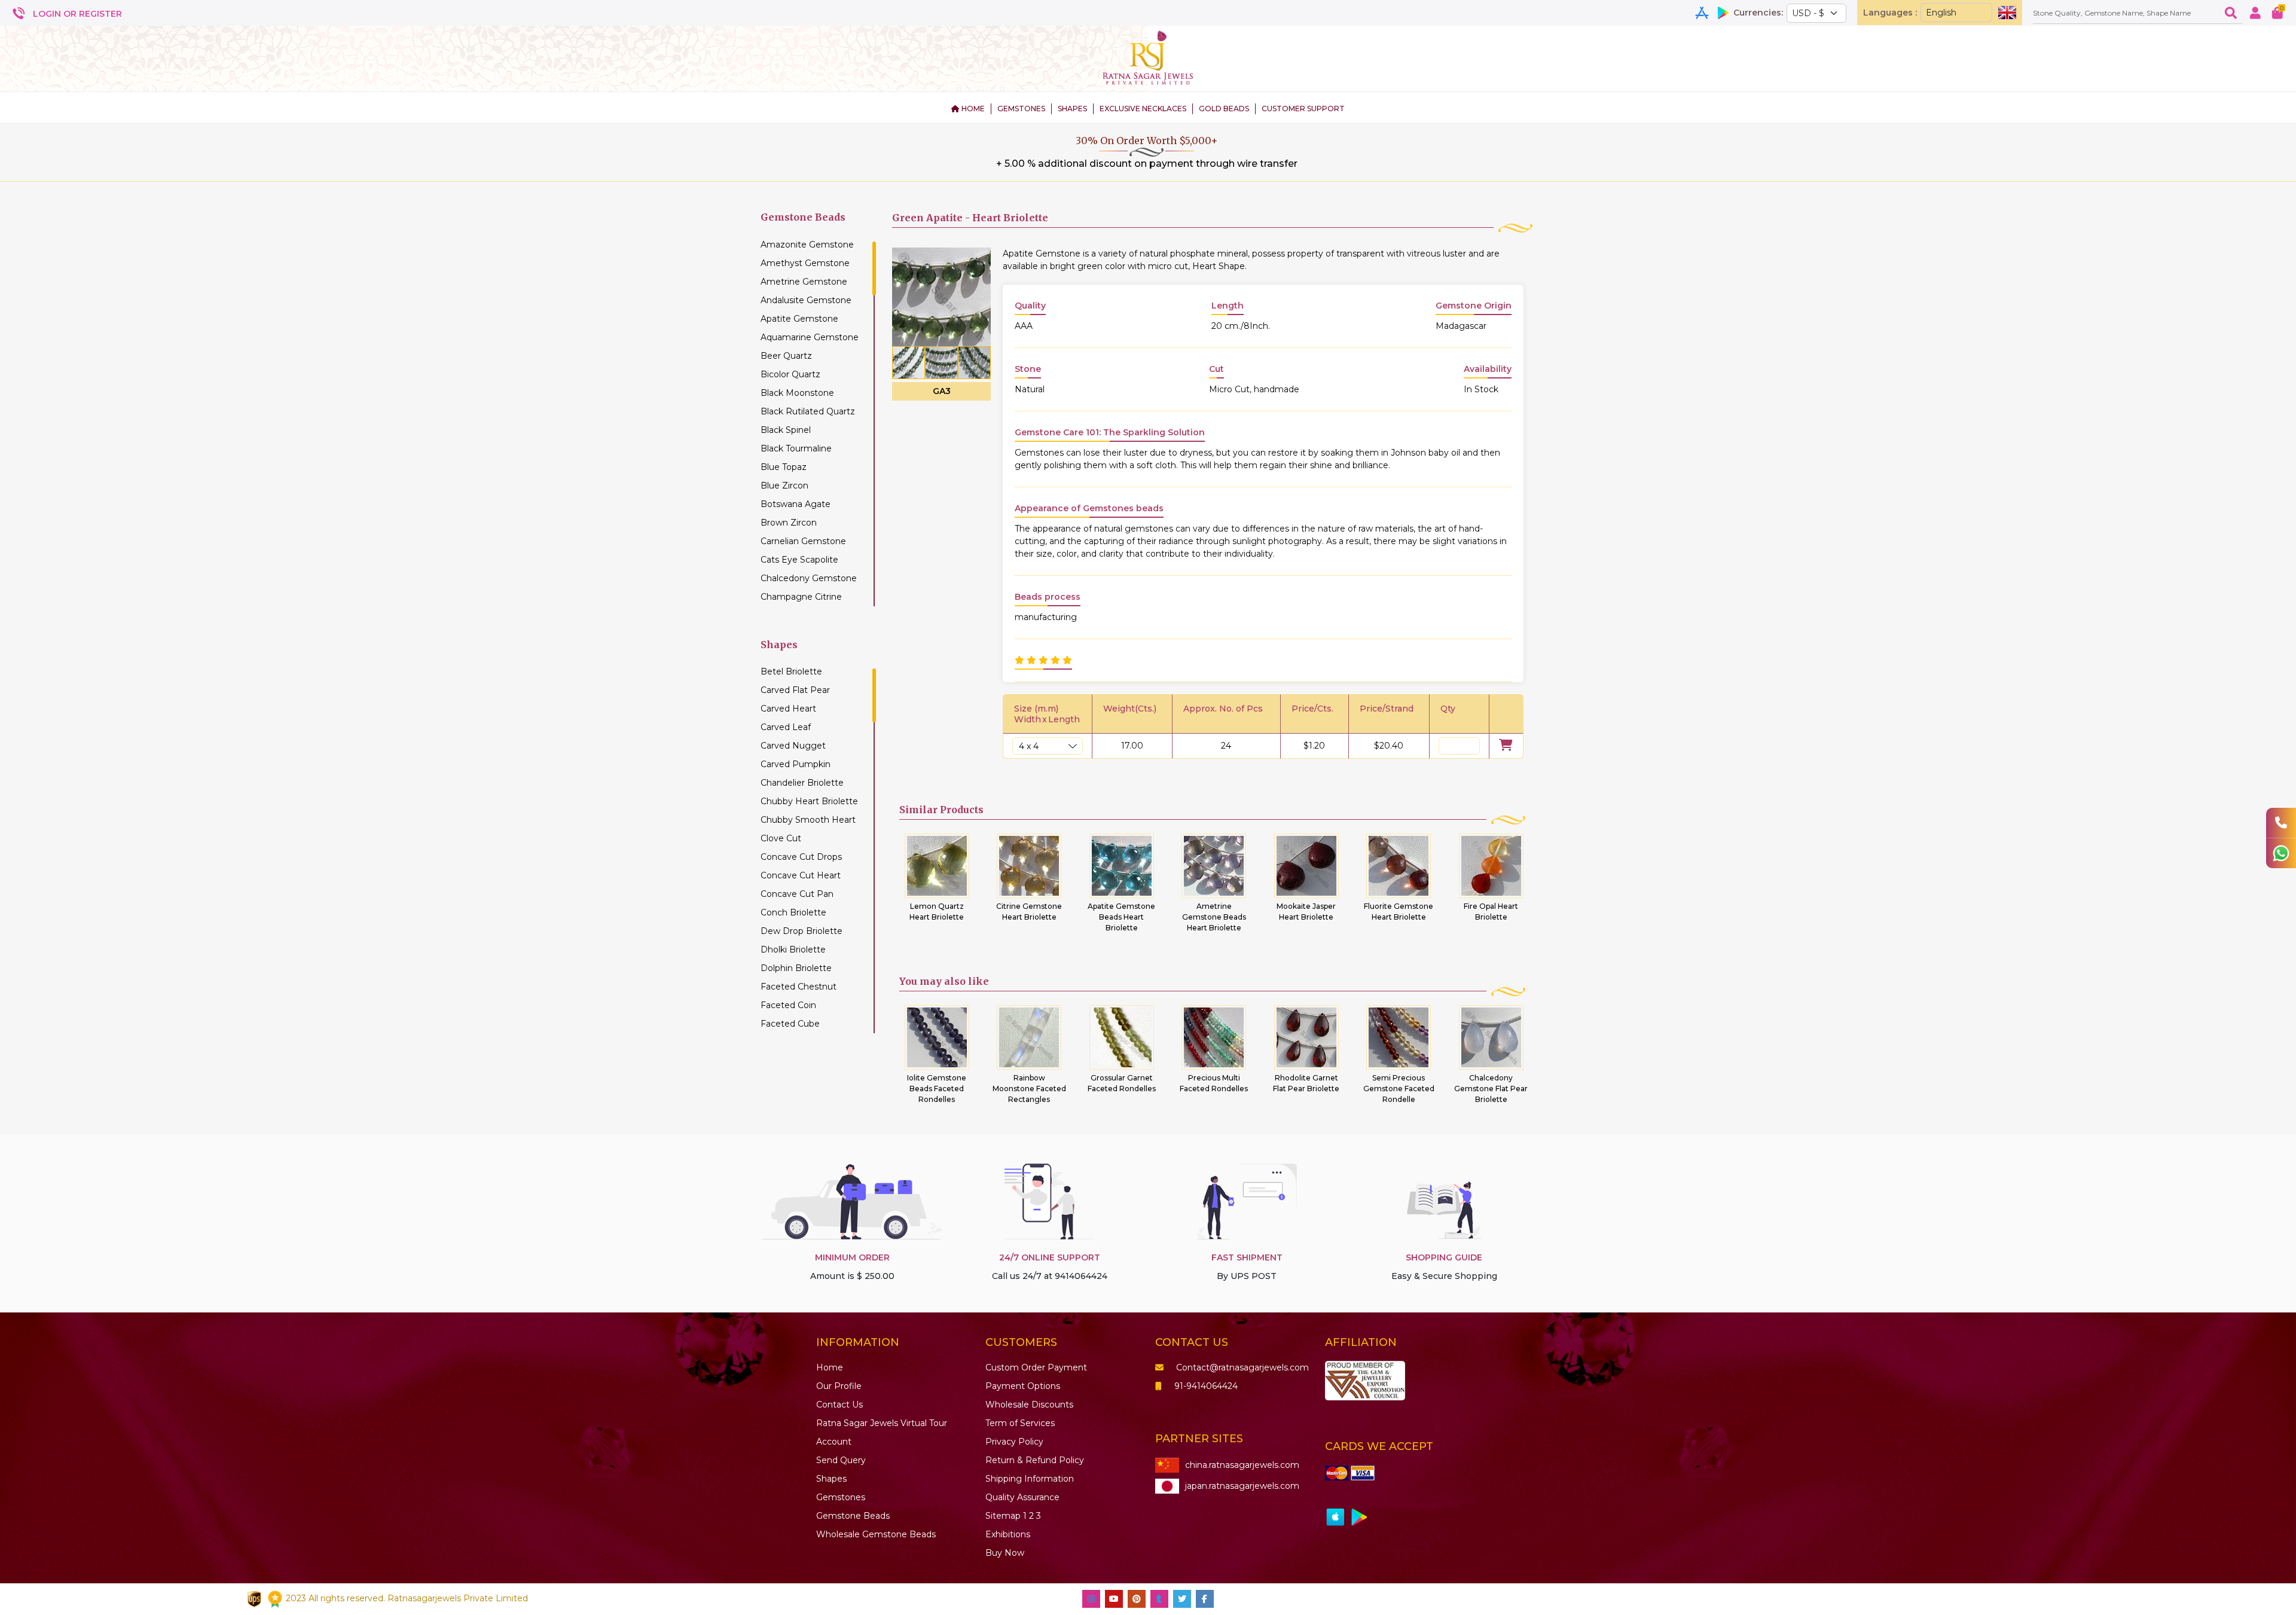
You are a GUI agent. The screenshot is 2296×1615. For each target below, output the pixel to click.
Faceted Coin (788, 1005)
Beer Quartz (786, 356)
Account (834, 1442)
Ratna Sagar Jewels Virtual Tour (882, 1423)
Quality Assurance (1022, 1497)
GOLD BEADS (1224, 109)
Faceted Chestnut (799, 987)
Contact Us (839, 1405)
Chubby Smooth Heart (808, 820)
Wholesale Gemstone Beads (876, 1534)
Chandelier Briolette (802, 783)
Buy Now (1005, 1553)
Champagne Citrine (801, 597)
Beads (853, 1516)
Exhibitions (1008, 1534)
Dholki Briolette (793, 950)
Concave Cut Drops (801, 857)
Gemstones (841, 1497)
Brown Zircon (789, 523)
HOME (972, 109)
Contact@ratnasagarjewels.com (1242, 1367)
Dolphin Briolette (796, 968)
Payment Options (1023, 1386)
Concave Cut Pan (797, 894)
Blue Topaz (784, 467)
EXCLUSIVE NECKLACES (1143, 109)
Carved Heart (788, 709)
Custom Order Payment (1036, 1367)
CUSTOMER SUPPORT (1303, 109)
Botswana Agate (796, 504)
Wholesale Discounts (1029, 1405)
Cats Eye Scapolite (799, 560)
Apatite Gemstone (799, 319)
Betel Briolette (791, 671)
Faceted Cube (790, 1024)
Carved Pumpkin (796, 764)
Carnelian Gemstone (803, 541)
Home (830, 1367)
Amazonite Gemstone (807, 245)
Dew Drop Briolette (802, 931)
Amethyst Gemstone (805, 263)
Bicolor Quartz (790, 374)
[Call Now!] (2281, 823)
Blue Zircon (784, 486)
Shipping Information (1030, 1479)
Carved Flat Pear (795, 690)
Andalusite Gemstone (806, 300)
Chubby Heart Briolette (809, 801)
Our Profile (839, 1386)
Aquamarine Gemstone (810, 337)
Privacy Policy (1014, 1442)
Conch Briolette (793, 912)
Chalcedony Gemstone (809, 578)
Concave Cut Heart (801, 875)
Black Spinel (786, 430)
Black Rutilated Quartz (808, 411)
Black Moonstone (797, 393)
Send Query (841, 1460)
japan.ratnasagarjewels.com (1242, 1486)
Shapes (831, 1479)
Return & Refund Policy (1035, 1460)
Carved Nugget (793, 746)
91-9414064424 (1206, 1386)
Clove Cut (781, 838)
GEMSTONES (1021, 109)
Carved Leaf (786, 727)
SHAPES (1072, 109)
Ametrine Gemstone (804, 282)
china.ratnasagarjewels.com (1242, 1465)
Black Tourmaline (796, 448)
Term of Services (1020, 1423)
